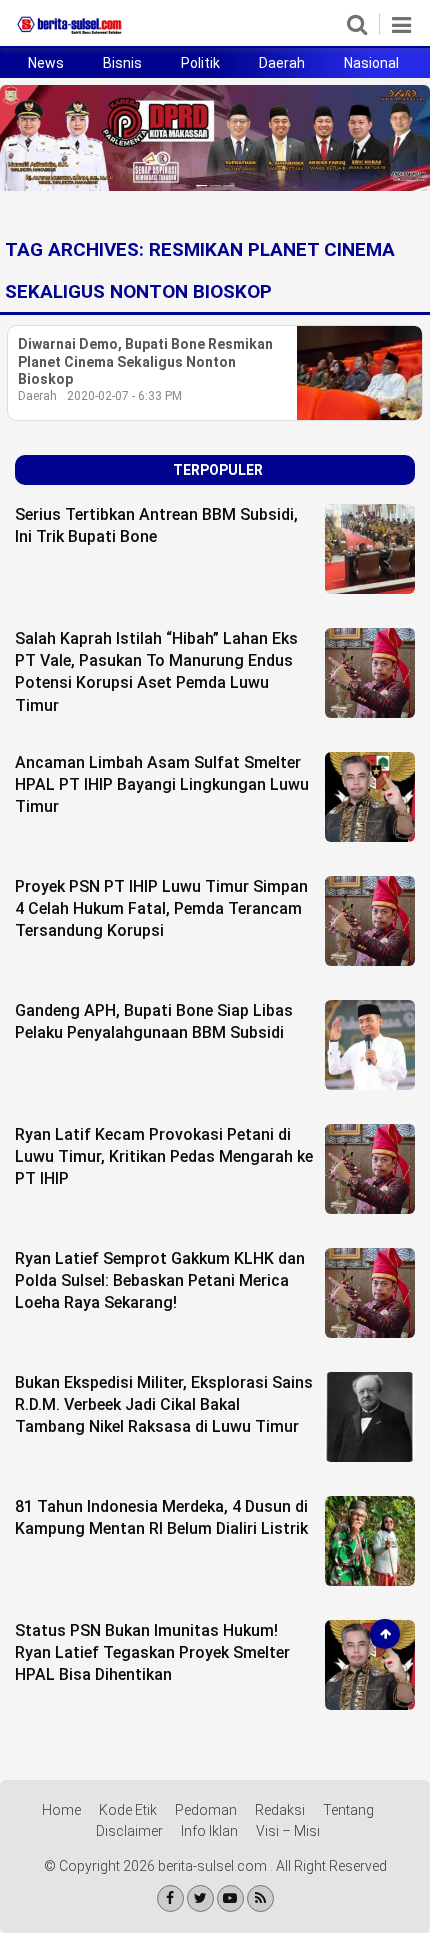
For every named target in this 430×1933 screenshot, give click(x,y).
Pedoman (206, 1810)
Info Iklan (209, 1831)
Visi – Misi (288, 1831)
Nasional (371, 63)
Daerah (282, 63)
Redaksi (280, 1810)
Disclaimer (129, 1831)
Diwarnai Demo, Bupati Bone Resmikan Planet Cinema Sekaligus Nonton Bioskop (145, 361)
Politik (200, 63)
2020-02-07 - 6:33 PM (124, 396)
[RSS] (260, 1898)
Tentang (348, 1810)
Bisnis (122, 63)
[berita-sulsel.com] (70, 34)
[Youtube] (230, 1898)
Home (61, 1810)
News (46, 63)
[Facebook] (170, 1898)
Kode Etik (128, 1810)
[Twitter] (200, 1898)
